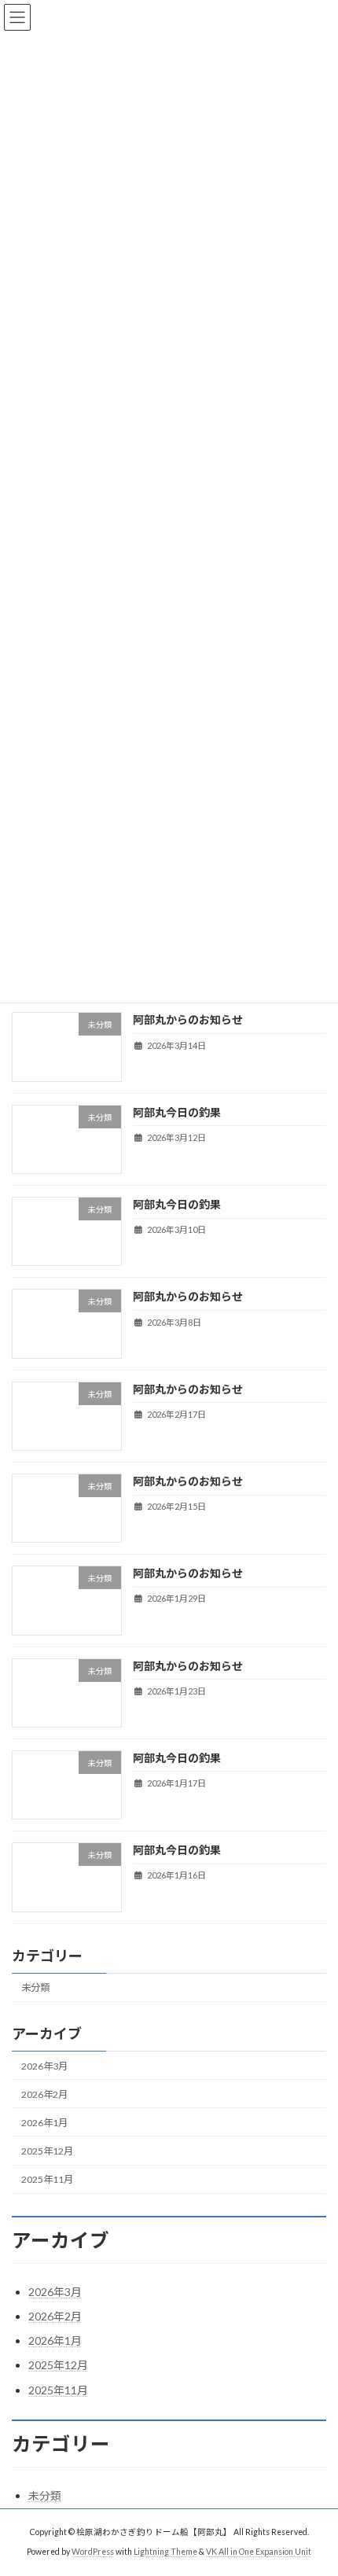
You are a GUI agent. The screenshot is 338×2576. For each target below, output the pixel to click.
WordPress (93, 2552)
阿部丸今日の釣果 (177, 1112)
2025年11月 (47, 2179)
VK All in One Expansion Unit (259, 2552)
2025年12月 (47, 2151)
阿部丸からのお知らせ (188, 1019)
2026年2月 (44, 2094)
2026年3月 (44, 2066)
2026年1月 (44, 2123)
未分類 (35, 1987)
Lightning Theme (165, 2552)
